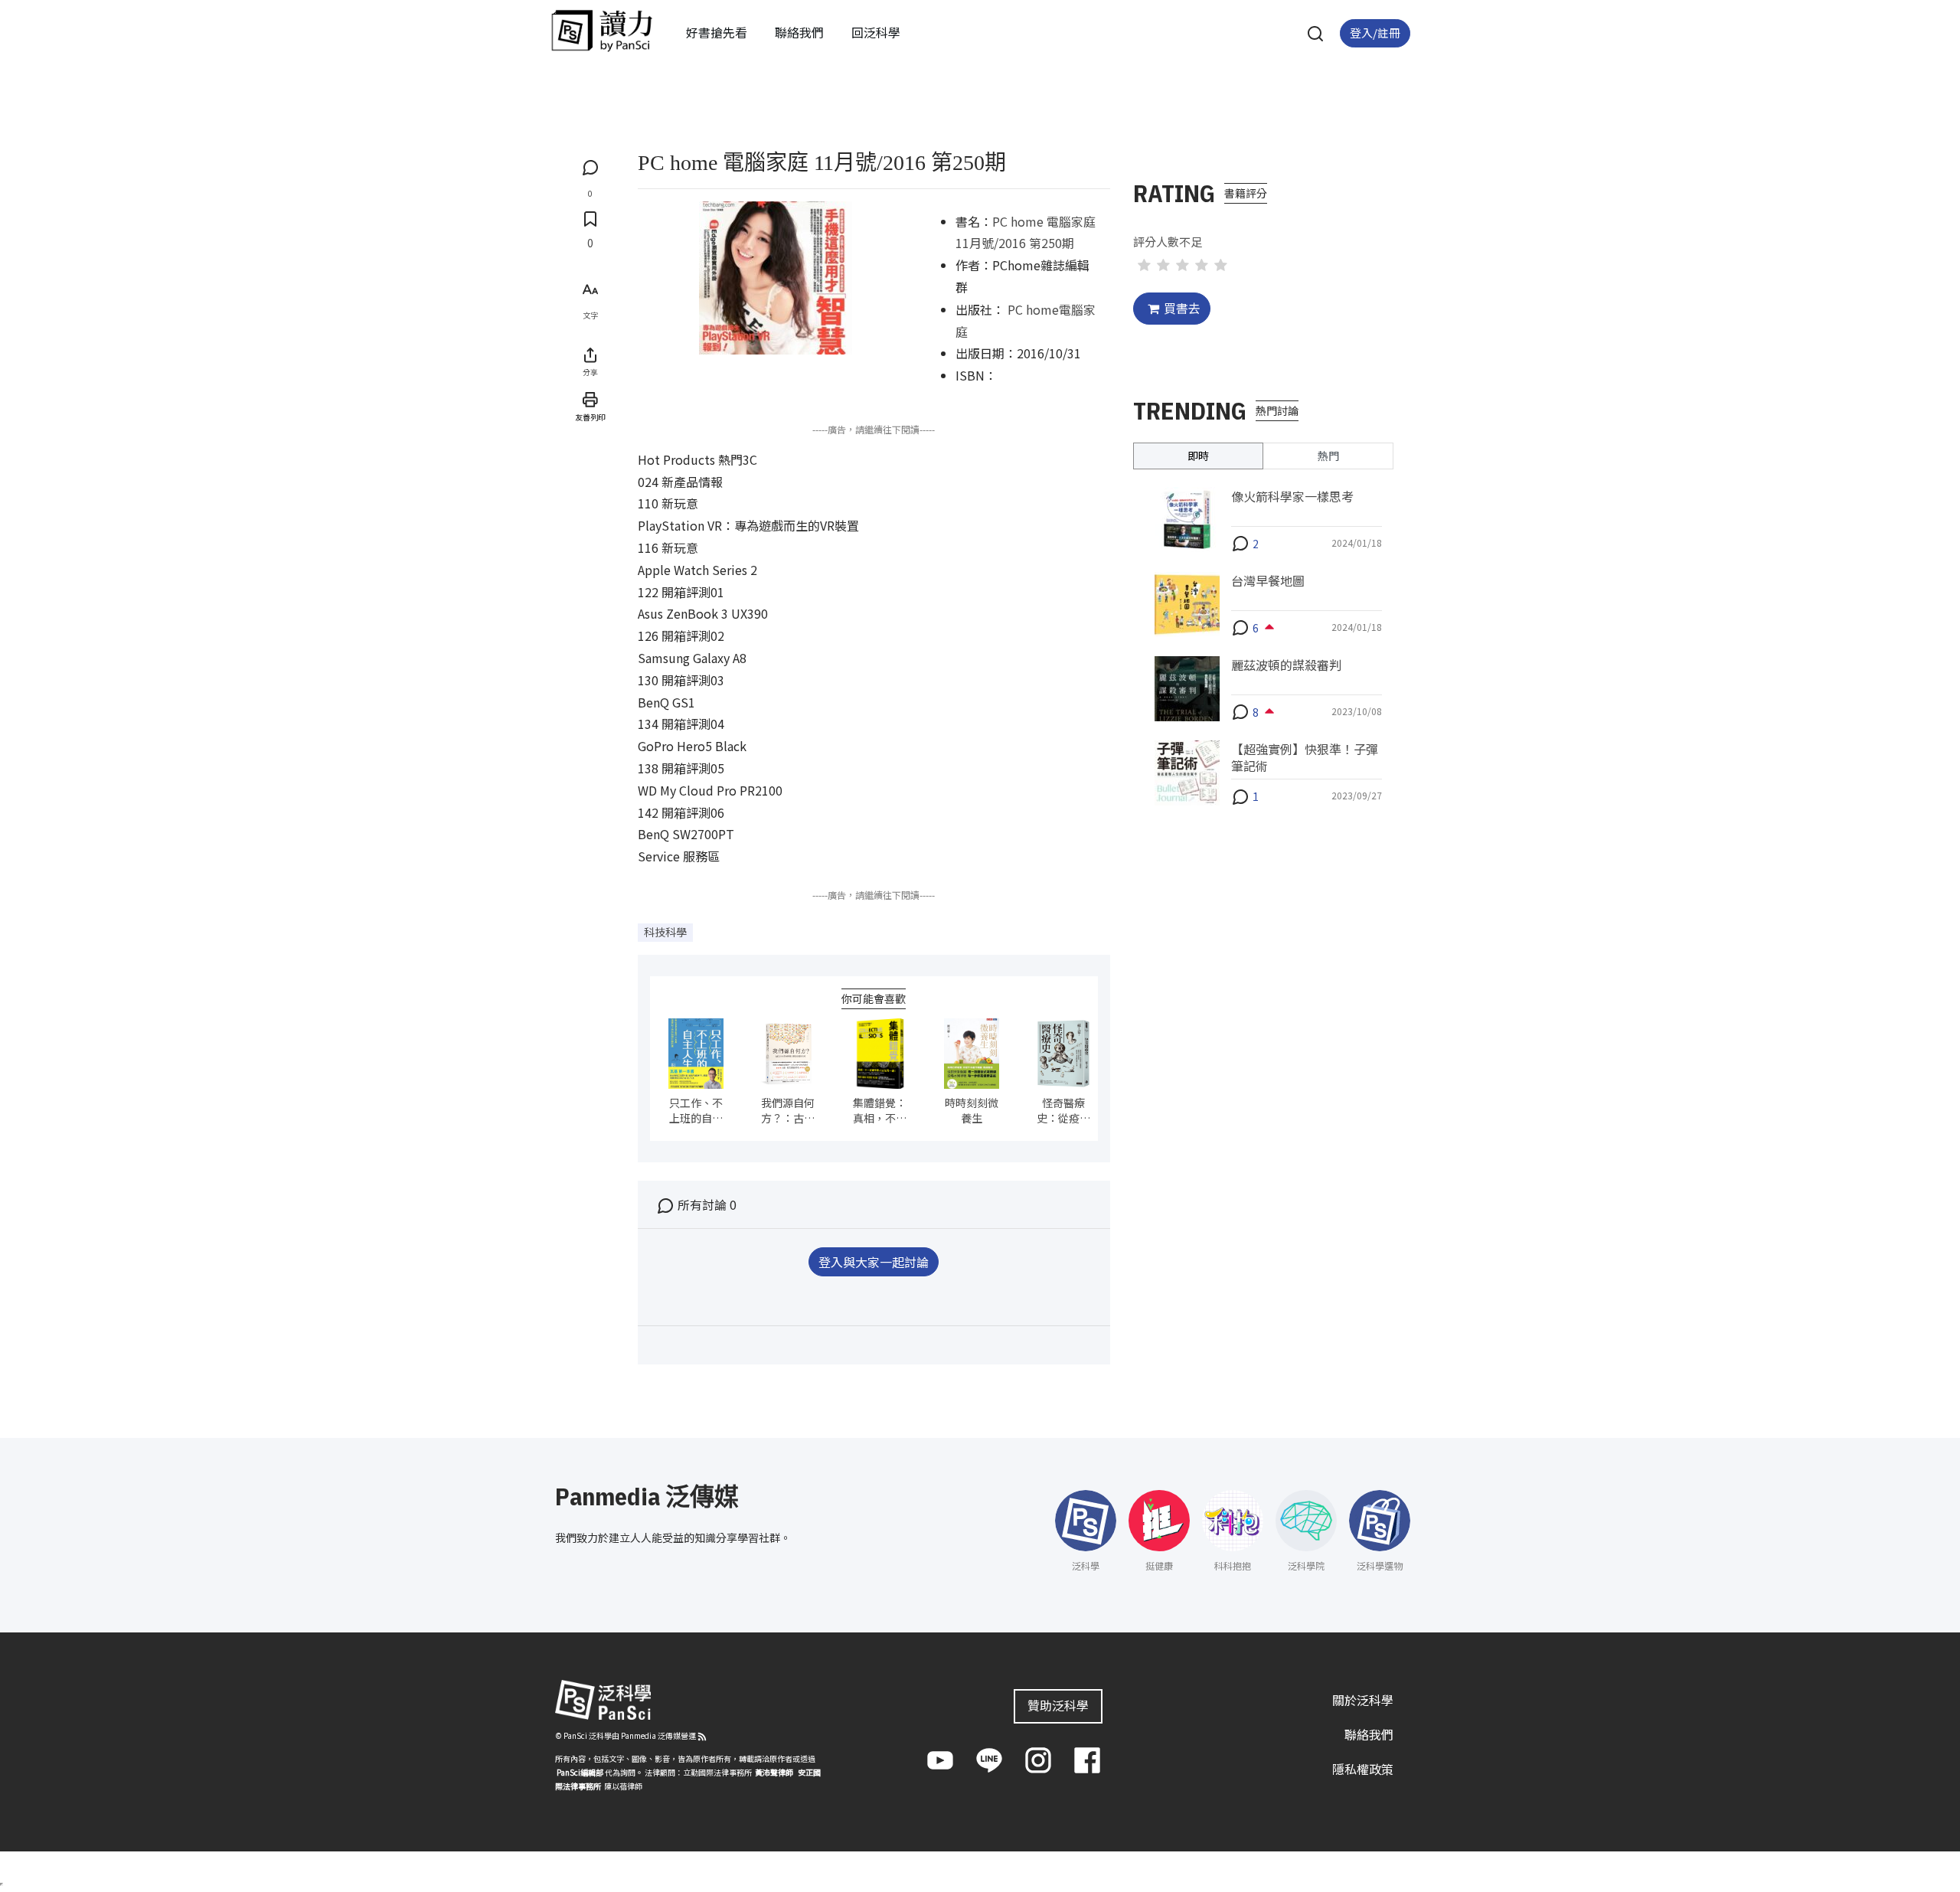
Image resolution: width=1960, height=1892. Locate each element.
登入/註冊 (1375, 33)
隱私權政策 (1363, 1769)
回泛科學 (876, 32)
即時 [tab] (1198, 455)
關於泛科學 (1363, 1700)
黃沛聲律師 (774, 1772)
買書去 (1182, 308)
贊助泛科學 (1058, 1705)
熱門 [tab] (1328, 455)
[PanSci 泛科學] (602, 31)
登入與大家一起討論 (874, 1262)
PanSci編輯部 (580, 1772)
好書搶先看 (717, 32)
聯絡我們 (799, 32)
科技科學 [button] (665, 932)
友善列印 (590, 417)
